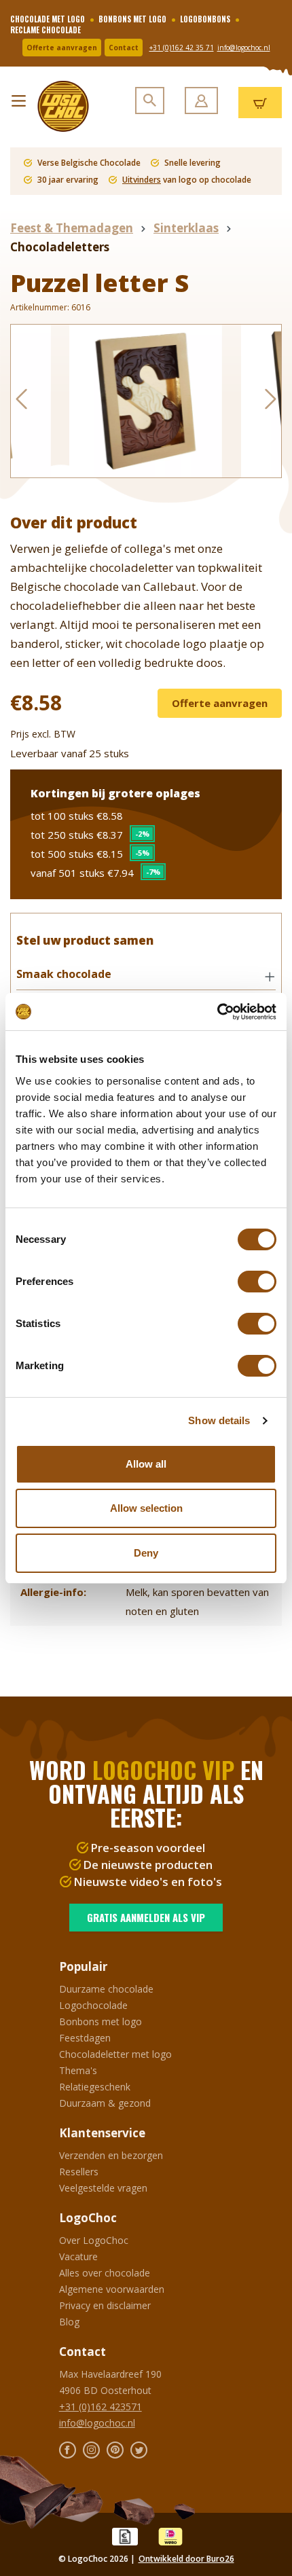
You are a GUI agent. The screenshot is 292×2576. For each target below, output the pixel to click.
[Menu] (19, 97)
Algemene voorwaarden (112, 2289)
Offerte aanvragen (62, 48)
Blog (69, 2322)
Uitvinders (142, 180)
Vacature (78, 2256)
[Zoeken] (150, 101)
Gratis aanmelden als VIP (146, 1917)
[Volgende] (271, 401)
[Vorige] (21, 401)
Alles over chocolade (105, 2273)
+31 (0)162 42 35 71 (182, 48)
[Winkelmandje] (260, 103)
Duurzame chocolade (106, 1989)
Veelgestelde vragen (103, 2188)
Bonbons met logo (101, 2021)
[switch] (257, 1282)
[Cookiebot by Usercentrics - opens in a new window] (217, 1012)
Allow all (146, 1464)
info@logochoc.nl (244, 48)
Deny (146, 1553)
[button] (146, 975)
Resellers (79, 2172)
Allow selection (146, 1508)
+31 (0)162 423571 (101, 2407)
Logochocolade (93, 2005)
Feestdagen (85, 2038)
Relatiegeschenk (95, 2087)
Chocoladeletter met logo (115, 2054)
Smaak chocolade (64, 974)
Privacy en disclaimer (105, 2305)
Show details (219, 1420)
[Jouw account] (201, 101)
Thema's (78, 2070)
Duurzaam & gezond (105, 2103)
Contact (124, 48)
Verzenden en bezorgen (111, 2155)
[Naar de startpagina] (58, 106)
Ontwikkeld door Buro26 (186, 2559)
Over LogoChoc (94, 2240)
